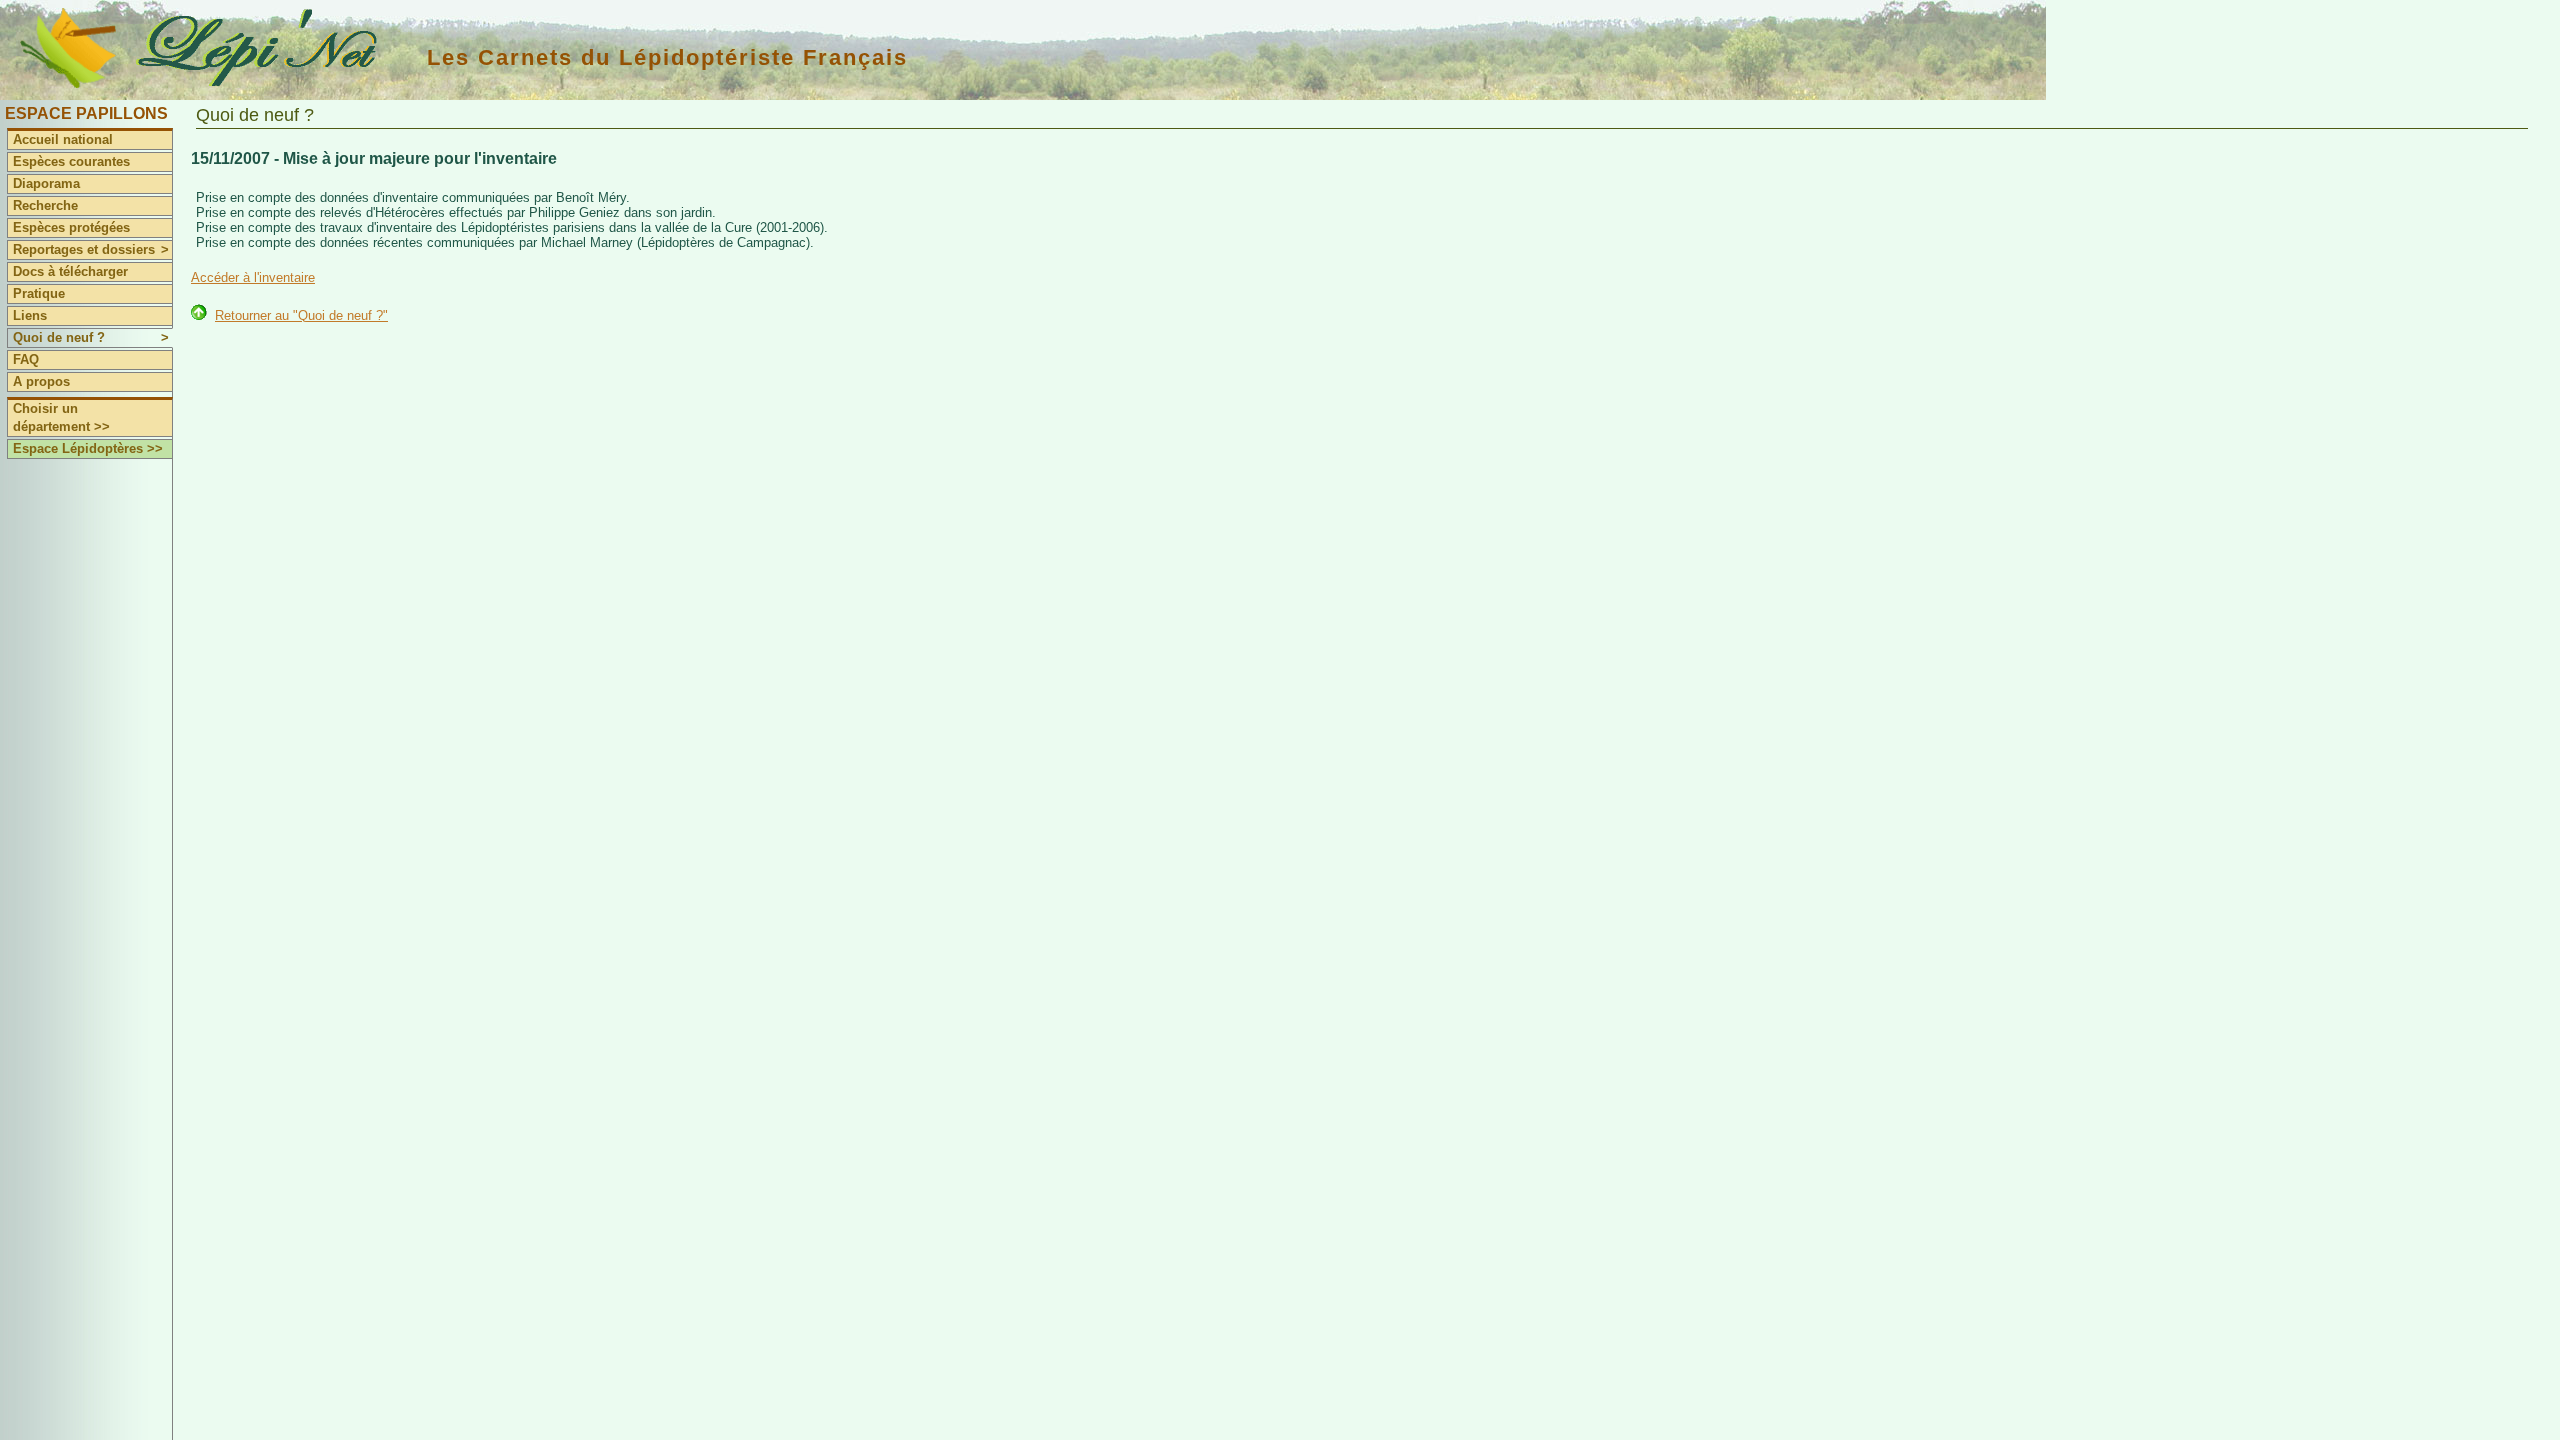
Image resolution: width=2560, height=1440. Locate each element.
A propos (41, 381)
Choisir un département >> (61, 417)
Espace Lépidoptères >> (88, 448)
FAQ (26, 359)
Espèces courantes (71, 161)
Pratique (39, 293)
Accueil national (63, 139)
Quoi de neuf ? (91, 337)
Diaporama (46, 183)
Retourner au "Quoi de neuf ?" (301, 315)
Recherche (45, 205)
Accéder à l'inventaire (253, 277)
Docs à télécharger (70, 271)
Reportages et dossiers (91, 249)
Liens (30, 315)
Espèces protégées (71, 227)
